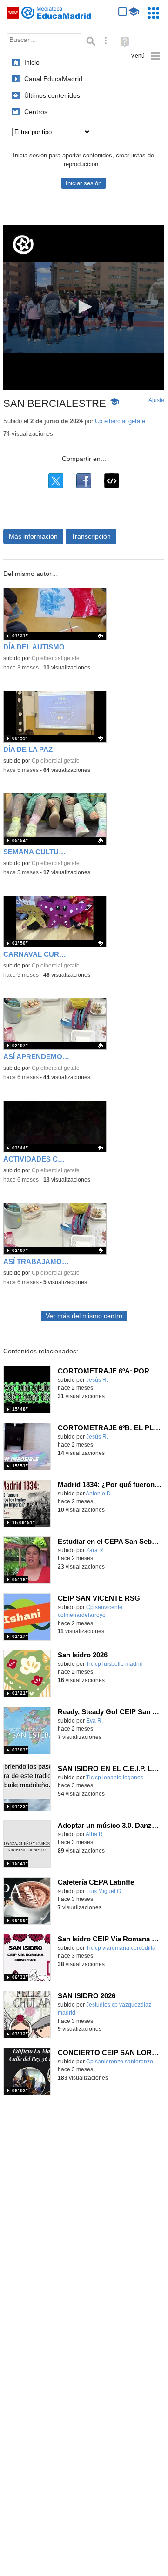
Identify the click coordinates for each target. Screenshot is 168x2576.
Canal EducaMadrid (53, 79)
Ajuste (156, 400)
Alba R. (95, 1834)
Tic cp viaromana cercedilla (121, 1948)
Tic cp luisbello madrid (114, 1664)
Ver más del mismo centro (84, 1316)
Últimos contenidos (52, 95)
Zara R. (95, 1550)
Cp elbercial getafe (120, 421)
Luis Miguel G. (104, 1891)
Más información (33, 536)
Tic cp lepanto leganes (115, 1778)
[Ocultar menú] (145, 56)
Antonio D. (99, 1494)
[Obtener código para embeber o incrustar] (112, 481)
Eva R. (94, 1721)
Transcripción (91, 536)
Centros (36, 112)
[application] (84, 308)
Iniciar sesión (84, 183)
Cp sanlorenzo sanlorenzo (120, 2062)
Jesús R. (97, 1380)
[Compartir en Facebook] (84, 481)
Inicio (32, 62)
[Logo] (23, 245)
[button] (84, 307)
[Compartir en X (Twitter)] (56, 481)
